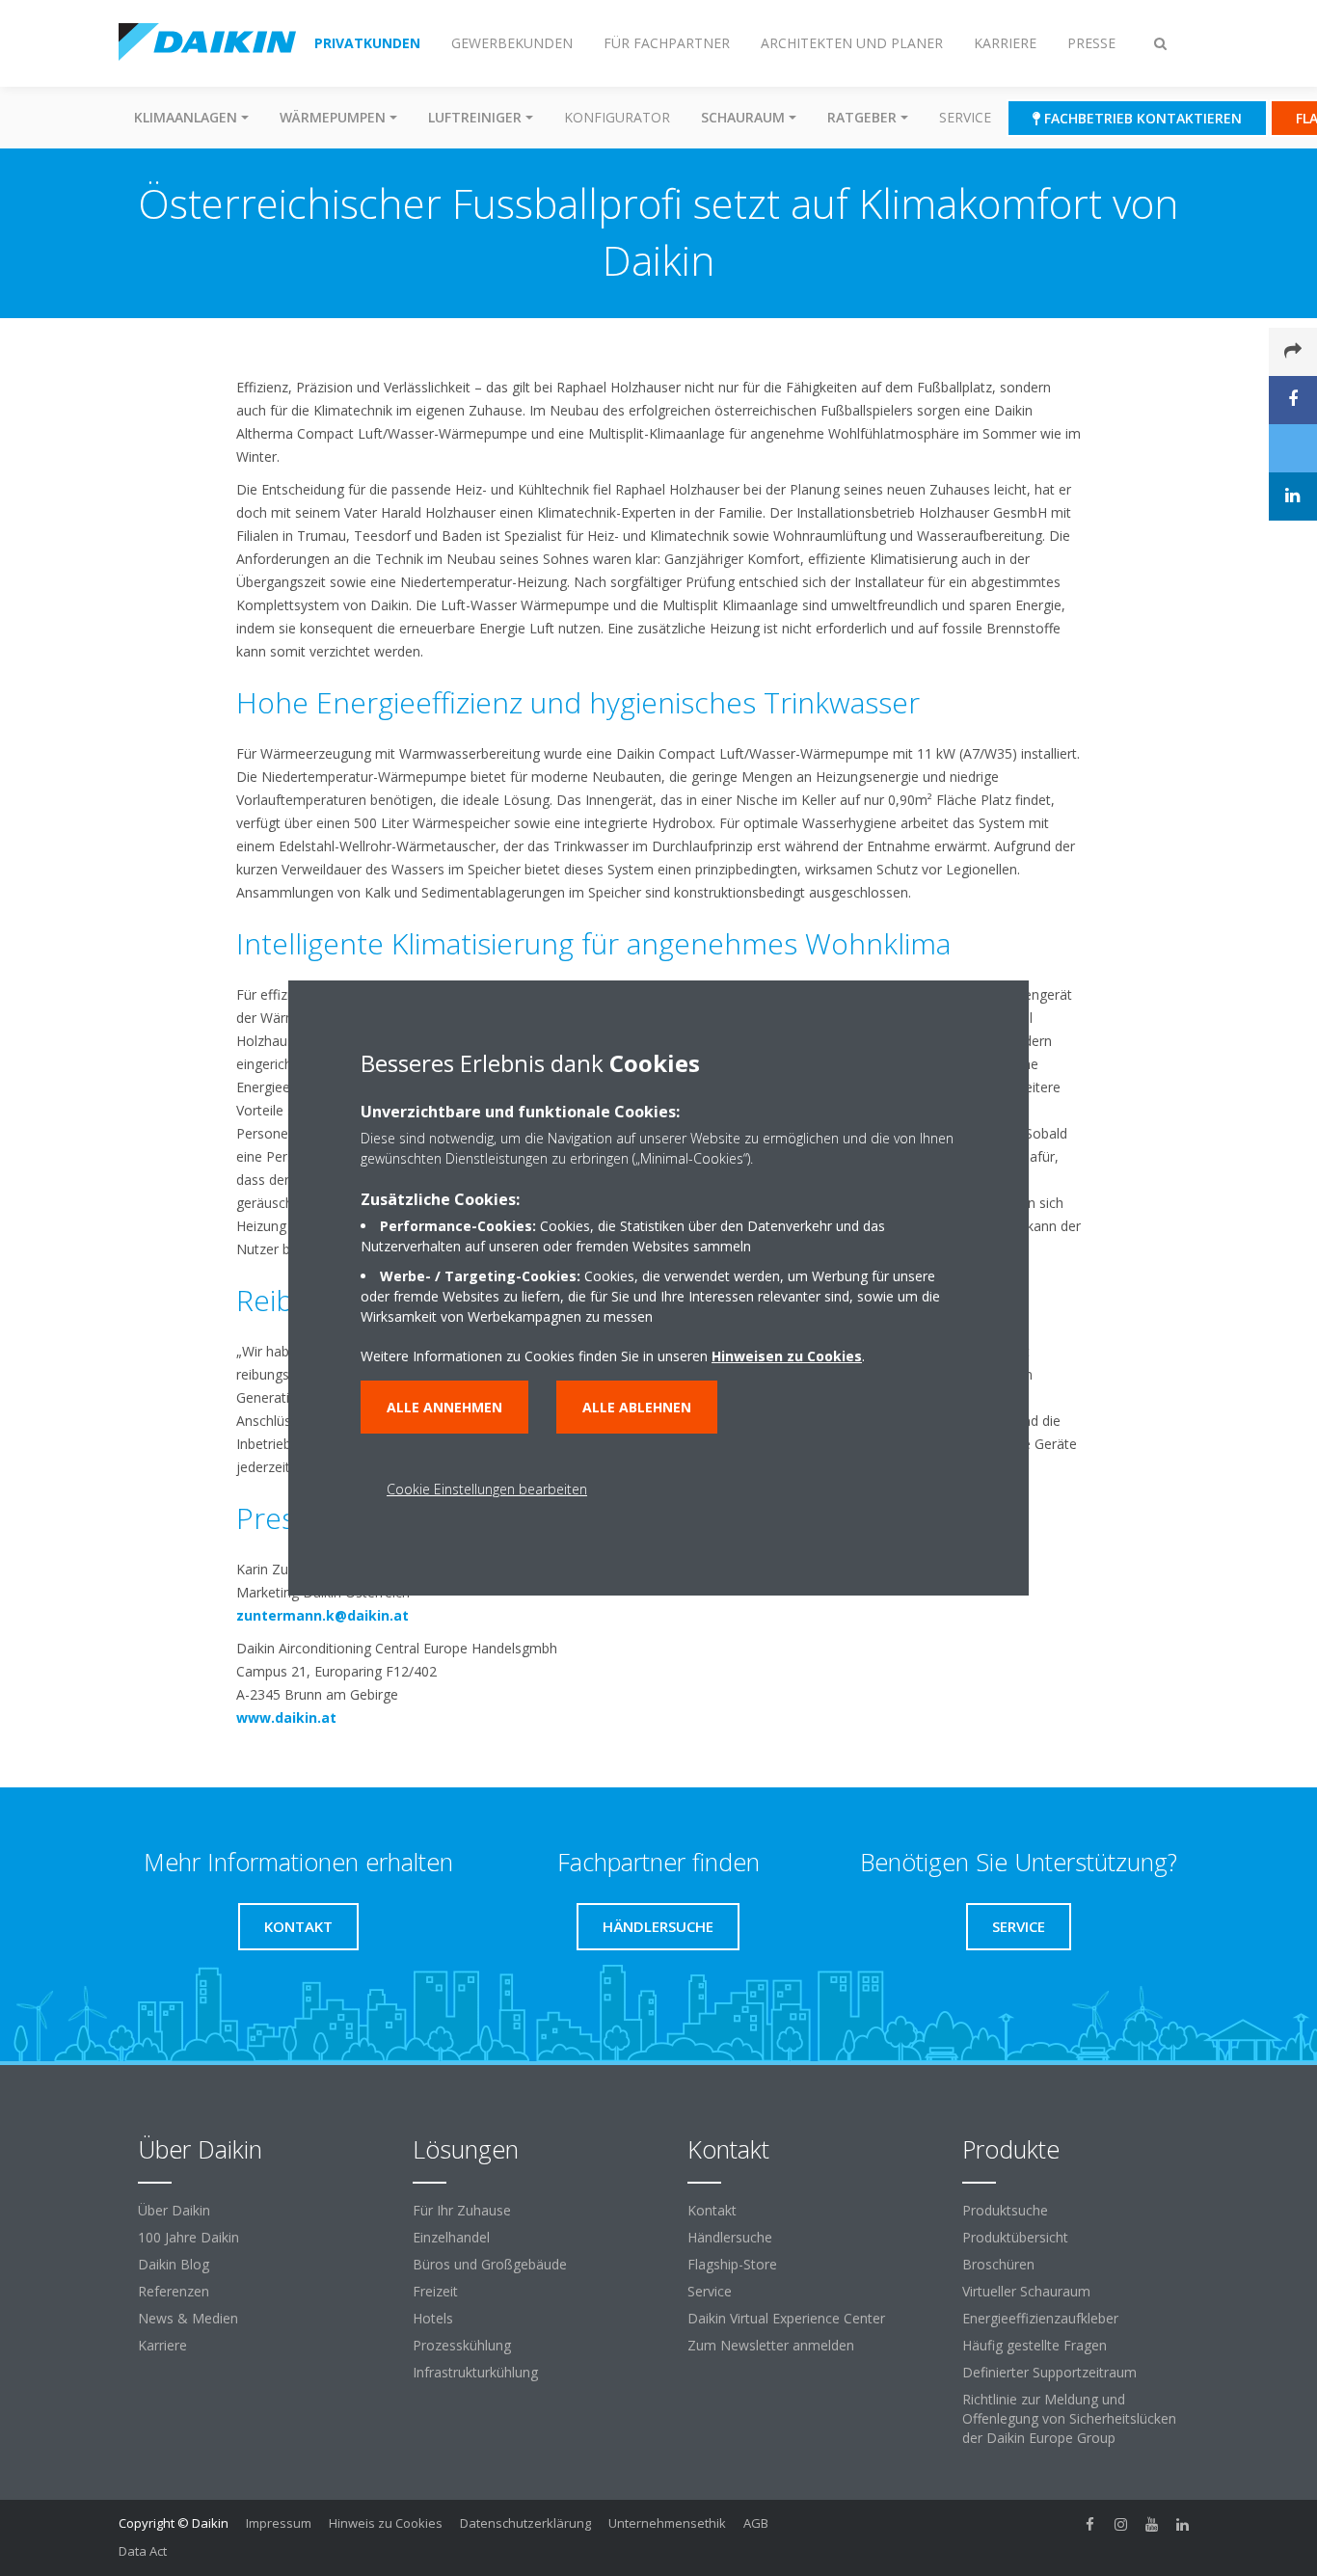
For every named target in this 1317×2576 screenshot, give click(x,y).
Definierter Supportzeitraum (1049, 2372)
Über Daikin (174, 2210)
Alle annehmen (444, 1407)
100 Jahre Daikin (188, 2237)
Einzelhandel (451, 2237)
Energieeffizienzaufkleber (1040, 2318)
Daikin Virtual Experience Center (786, 2318)
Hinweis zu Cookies (386, 2523)
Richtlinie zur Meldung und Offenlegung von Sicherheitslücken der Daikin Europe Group (1069, 2418)
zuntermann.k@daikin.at (323, 1615)
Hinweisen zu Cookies (787, 1356)
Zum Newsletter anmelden (771, 2345)
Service (965, 117)
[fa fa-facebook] (1090, 2525)
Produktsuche (1005, 2210)
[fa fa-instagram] (1121, 2525)
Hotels (433, 2318)
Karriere (162, 2345)
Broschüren (998, 2264)
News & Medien (188, 2318)
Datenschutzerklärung (525, 2523)
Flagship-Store (732, 2264)
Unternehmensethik (667, 2523)
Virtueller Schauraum (1026, 2291)
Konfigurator (617, 117)
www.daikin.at (286, 1717)
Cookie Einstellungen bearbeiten (487, 1489)
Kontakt (712, 2210)
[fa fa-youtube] (1152, 2525)
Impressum (279, 2523)
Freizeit (435, 2291)
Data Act (143, 2551)
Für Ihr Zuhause (462, 2210)
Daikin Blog (174, 2264)
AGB (756, 2523)
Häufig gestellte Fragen (1035, 2345)
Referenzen (174, 2291)
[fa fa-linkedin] (1183, 2525)
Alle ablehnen (637, 1407)
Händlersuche (730, 2237)
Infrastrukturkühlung (475, 2372)
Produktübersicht (1015, 2237)
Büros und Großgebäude (490, 2264)
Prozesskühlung (462, 2345)
